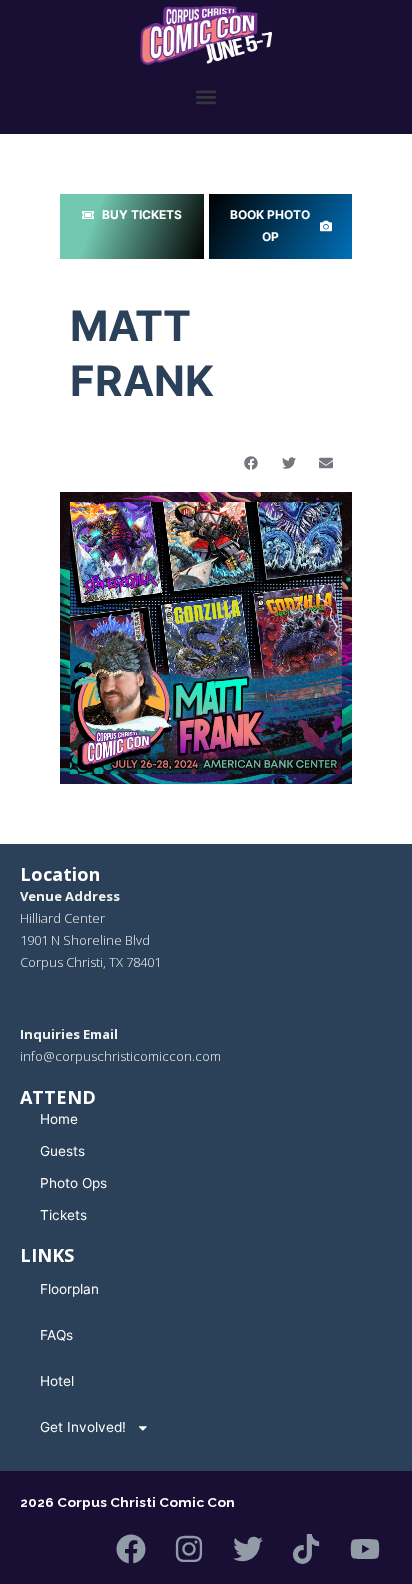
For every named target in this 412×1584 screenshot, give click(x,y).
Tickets (63, 1215)
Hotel (57, 1381)
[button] (206, 97)
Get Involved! (83, 1427)
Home (59, 1119)
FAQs (56, 1335)
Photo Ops (73, 1183)
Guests (62, 1151)
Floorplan (69, 1289)
